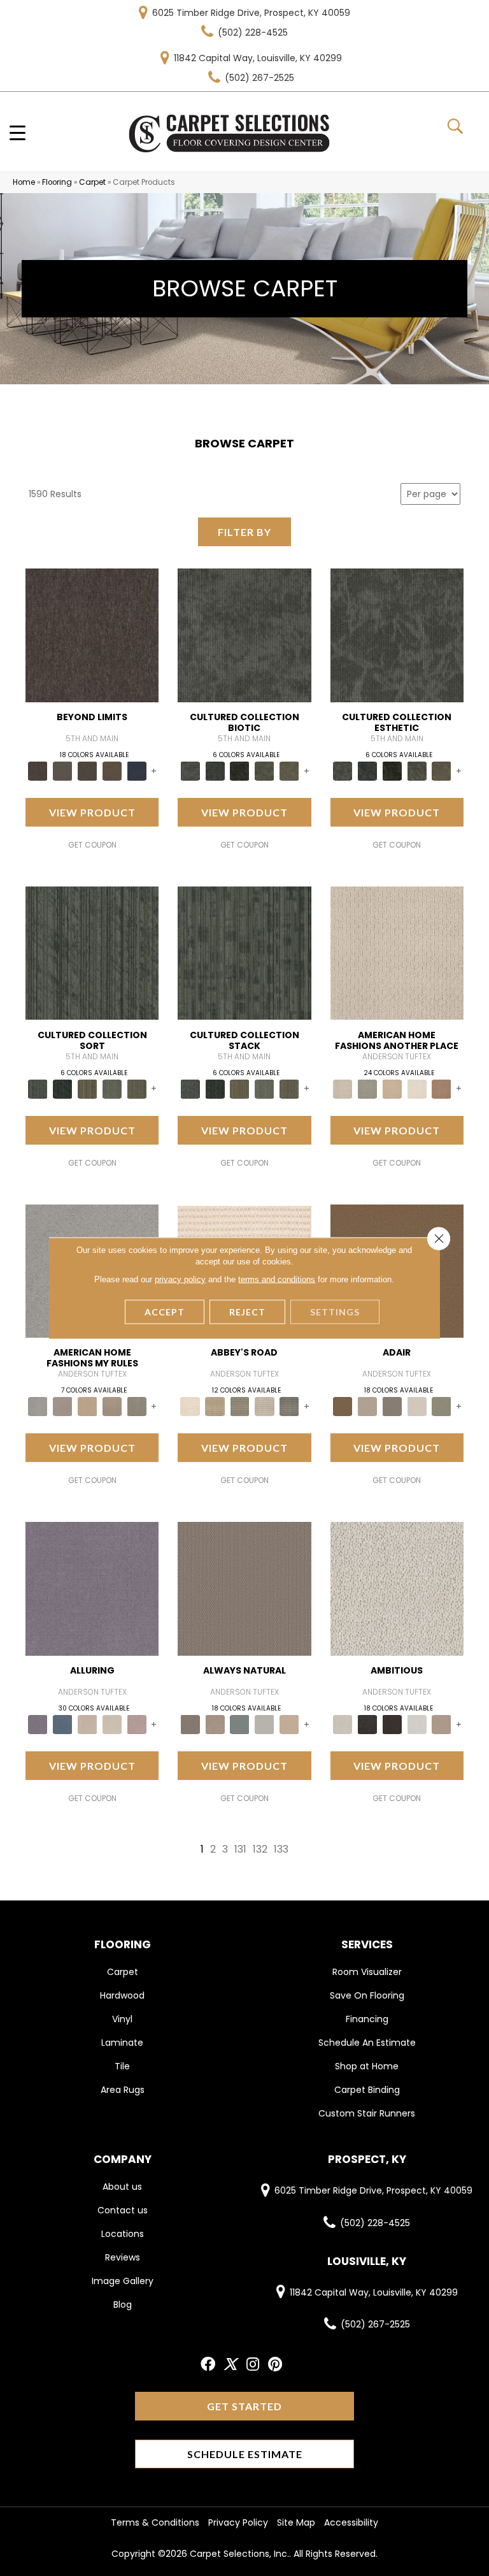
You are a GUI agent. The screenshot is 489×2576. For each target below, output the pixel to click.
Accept (165, 1312)
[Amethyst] (92, 1588)
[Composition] (265, 770)
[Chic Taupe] (265, 1406)
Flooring (57, 182)
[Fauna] (112, 770)
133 (281, 1849)
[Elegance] (417, 1406)
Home (24, 182)
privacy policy (180, 1279)
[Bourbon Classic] (343, 1406)
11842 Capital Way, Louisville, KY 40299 (258, 58)
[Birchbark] (112, 1724)
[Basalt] (88, 1724)
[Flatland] (137, 770)
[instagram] (253, 2365)
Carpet (92, 182)
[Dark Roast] (392, 1724)
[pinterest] (275, 2365)
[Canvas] (397, 1588)
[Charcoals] (367, 1724)
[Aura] (190, 1406)
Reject (247, 1312)
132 (260, 1849)
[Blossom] (137, 1724)
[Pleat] (112, 1088)
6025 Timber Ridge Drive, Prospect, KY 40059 (251, 13)
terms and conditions (277, 1279)
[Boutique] (289, 1724)
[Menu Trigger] (18, 132)
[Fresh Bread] (442, 1724)
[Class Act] (392, 1406)
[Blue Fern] (240, 1724)
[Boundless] (240, 1406)
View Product (92, 812)
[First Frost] (417, 1724)
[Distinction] (289, 770)
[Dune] (112, 1406)
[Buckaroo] (442, 1088)
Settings (335, 1312)
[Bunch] (63, 1088)
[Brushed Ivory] (417, 1088)
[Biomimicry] (244, 635)
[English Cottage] (442, 1406)
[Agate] (397, 952)
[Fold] (88, 1088)
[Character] (215, 770)
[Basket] (215, 1724)
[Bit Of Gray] (63, 1406)
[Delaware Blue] (289, 1406)
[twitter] (230, 2365)
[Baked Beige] (392, 1088)
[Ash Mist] (38, 1406)
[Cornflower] (88, 1406)
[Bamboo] (215, 1406)
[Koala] (137, 1406)
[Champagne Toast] (367, 1406)
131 (240, 1849)
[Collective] (240, 770)
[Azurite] (63, 1724)
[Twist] (137, 1088)
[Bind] (92, 952)
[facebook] (208, 2365)
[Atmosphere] (367, 1088)
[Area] (92, 635)
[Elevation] (88, 770)
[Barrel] (244, 1588)
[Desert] (63, 770)
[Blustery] (265, 1724)
